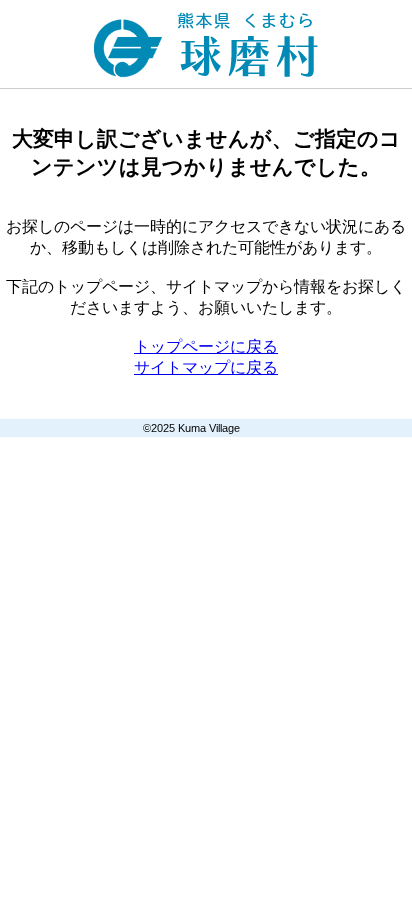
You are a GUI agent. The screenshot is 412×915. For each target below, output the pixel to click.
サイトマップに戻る (206, 367)
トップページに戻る (206, 346)
